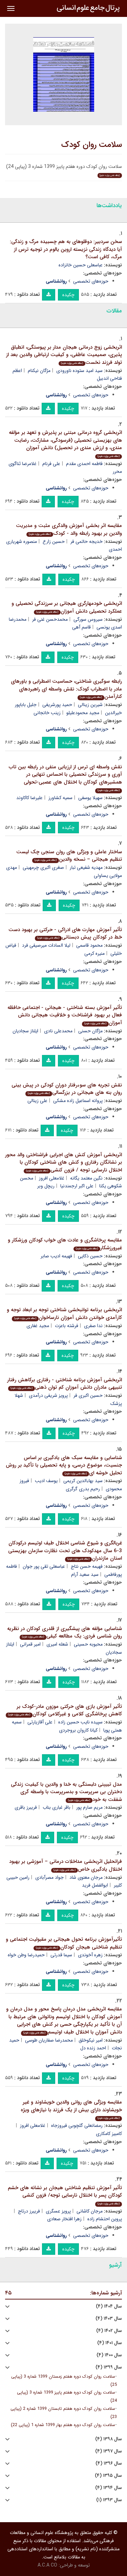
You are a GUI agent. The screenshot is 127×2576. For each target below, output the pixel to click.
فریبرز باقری (26, 1807)
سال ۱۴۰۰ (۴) (109, 2355)
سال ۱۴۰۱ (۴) (110, 2343)
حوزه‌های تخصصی (91, 281)
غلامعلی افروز (52, 1178)
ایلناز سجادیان (25, 1031)
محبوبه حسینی (88, 1644)
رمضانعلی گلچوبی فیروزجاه (77, 2126)
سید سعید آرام (85, 1575)
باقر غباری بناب (57, 1807)
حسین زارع (54, 542)
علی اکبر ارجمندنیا (77, 1186)
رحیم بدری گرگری (83, 1489)
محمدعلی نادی (58, 1031)
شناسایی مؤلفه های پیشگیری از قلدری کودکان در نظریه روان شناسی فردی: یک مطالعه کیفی (65, 1633)
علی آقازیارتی (40, 1722)
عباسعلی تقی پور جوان (44, 1566)
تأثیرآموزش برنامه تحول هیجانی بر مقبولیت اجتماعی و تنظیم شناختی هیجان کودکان (64, 1943)
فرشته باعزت (67, 1326)
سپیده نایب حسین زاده (80, 1722)
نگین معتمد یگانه (86, 1178)
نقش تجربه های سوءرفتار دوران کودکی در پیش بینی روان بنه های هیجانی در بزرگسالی (67, 1089)
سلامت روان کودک (92, 145)
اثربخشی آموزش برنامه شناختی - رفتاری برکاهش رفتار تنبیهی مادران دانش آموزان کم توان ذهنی (65, 1384)
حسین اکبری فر (88, 1395)
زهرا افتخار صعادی (64, 2219)
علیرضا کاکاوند (29, 798)
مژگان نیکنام (39, 371)
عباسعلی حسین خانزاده (81, 265)
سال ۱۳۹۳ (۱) (109, 2500)
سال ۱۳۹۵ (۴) (108, 2476)
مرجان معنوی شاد (86, 1877)
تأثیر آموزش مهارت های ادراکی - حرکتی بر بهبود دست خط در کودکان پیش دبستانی (65, 934)
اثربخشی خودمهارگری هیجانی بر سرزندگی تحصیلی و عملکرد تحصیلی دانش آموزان (67, 607)
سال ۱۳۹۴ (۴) (109, 2488)
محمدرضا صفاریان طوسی (49, 2040)
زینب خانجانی (47, 713)
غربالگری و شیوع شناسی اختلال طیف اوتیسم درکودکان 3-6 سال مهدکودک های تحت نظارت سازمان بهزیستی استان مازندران (65, 1551)
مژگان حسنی (90, 1031)
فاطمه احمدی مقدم (84, 464)
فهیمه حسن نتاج (87, 1566)
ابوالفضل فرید (95, 1885)
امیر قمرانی (30, 1644)
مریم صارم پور (89, 1807)
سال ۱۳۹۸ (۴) (109, 2439)
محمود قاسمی (89, 945)
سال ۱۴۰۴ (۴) (109, 2306)
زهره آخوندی (90, 1955)
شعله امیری (57, 1644)
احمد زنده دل (93, 2048)
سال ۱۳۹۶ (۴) (109, 2463)
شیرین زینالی (90, 705)
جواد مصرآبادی (49, 1877)
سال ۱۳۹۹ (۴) (109, 2367)
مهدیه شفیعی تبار (86, 867)
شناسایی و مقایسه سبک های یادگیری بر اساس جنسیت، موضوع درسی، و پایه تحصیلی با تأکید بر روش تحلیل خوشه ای (64, 1465)
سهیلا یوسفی (90, 798)
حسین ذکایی (90, 1256)
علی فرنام (51, 464)
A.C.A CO (47, 2565)
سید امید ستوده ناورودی (79, 371)
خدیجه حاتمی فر (87, 542)
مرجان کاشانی (90, 2211)
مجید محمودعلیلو (83, 713)
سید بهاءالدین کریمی (83, 1481)
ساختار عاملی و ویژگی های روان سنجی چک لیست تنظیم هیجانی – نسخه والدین (69, 856)
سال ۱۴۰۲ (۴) (109, 2331)
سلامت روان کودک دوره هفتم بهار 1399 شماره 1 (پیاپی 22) (63, 2425)
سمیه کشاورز (60, 798)
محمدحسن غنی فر (50, 619)
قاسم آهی (81, 627)
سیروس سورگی (88, 619)
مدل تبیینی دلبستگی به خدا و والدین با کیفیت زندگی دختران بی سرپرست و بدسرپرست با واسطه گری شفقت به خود (66, 1792)
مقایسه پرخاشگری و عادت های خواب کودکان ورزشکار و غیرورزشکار (65, 1244)
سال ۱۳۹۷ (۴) (109, 2451)
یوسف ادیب (46, 1481)
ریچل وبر (46, 1186)
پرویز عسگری (58, 2211)
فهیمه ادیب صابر (56, 1256)
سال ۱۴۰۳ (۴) (109, 2319)
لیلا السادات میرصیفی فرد (46, 945)
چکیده (68, 295)
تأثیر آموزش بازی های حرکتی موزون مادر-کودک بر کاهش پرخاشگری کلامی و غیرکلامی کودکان (65, 1710)
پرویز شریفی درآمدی (48, 1395)
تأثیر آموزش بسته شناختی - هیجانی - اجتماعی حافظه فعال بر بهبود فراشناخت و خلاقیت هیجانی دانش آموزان (65, 1015)
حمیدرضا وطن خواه (26, 1955)
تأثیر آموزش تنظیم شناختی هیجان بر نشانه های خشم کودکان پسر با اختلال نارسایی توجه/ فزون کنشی (65, 2195)
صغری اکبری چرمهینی (43, 867)
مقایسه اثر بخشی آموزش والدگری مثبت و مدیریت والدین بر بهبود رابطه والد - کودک (69, 530)
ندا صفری (93, 1326)
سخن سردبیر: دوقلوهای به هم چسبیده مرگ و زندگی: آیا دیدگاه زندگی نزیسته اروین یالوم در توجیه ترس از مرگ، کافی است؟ (66, 249)
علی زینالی (37, 1101)
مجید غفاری (38, 1326)
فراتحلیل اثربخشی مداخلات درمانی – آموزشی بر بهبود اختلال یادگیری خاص (66, 1865)
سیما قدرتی (61, 1955)
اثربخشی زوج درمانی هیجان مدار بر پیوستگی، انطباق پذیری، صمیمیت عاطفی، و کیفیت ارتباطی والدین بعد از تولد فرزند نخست (64, 355)
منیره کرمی (94, 953)
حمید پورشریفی (57, 705)
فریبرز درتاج (29, 2211)
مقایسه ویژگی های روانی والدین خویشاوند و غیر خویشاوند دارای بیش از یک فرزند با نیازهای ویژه (71, 2109)
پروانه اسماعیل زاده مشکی (78, 1101)
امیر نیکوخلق (91, 2040)
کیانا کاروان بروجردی (78, 1730)
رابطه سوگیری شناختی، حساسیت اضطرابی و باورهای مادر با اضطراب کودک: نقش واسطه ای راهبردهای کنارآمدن (66, 689)
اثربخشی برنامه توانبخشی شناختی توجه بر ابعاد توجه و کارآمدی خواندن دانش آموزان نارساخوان (64, 1314)
